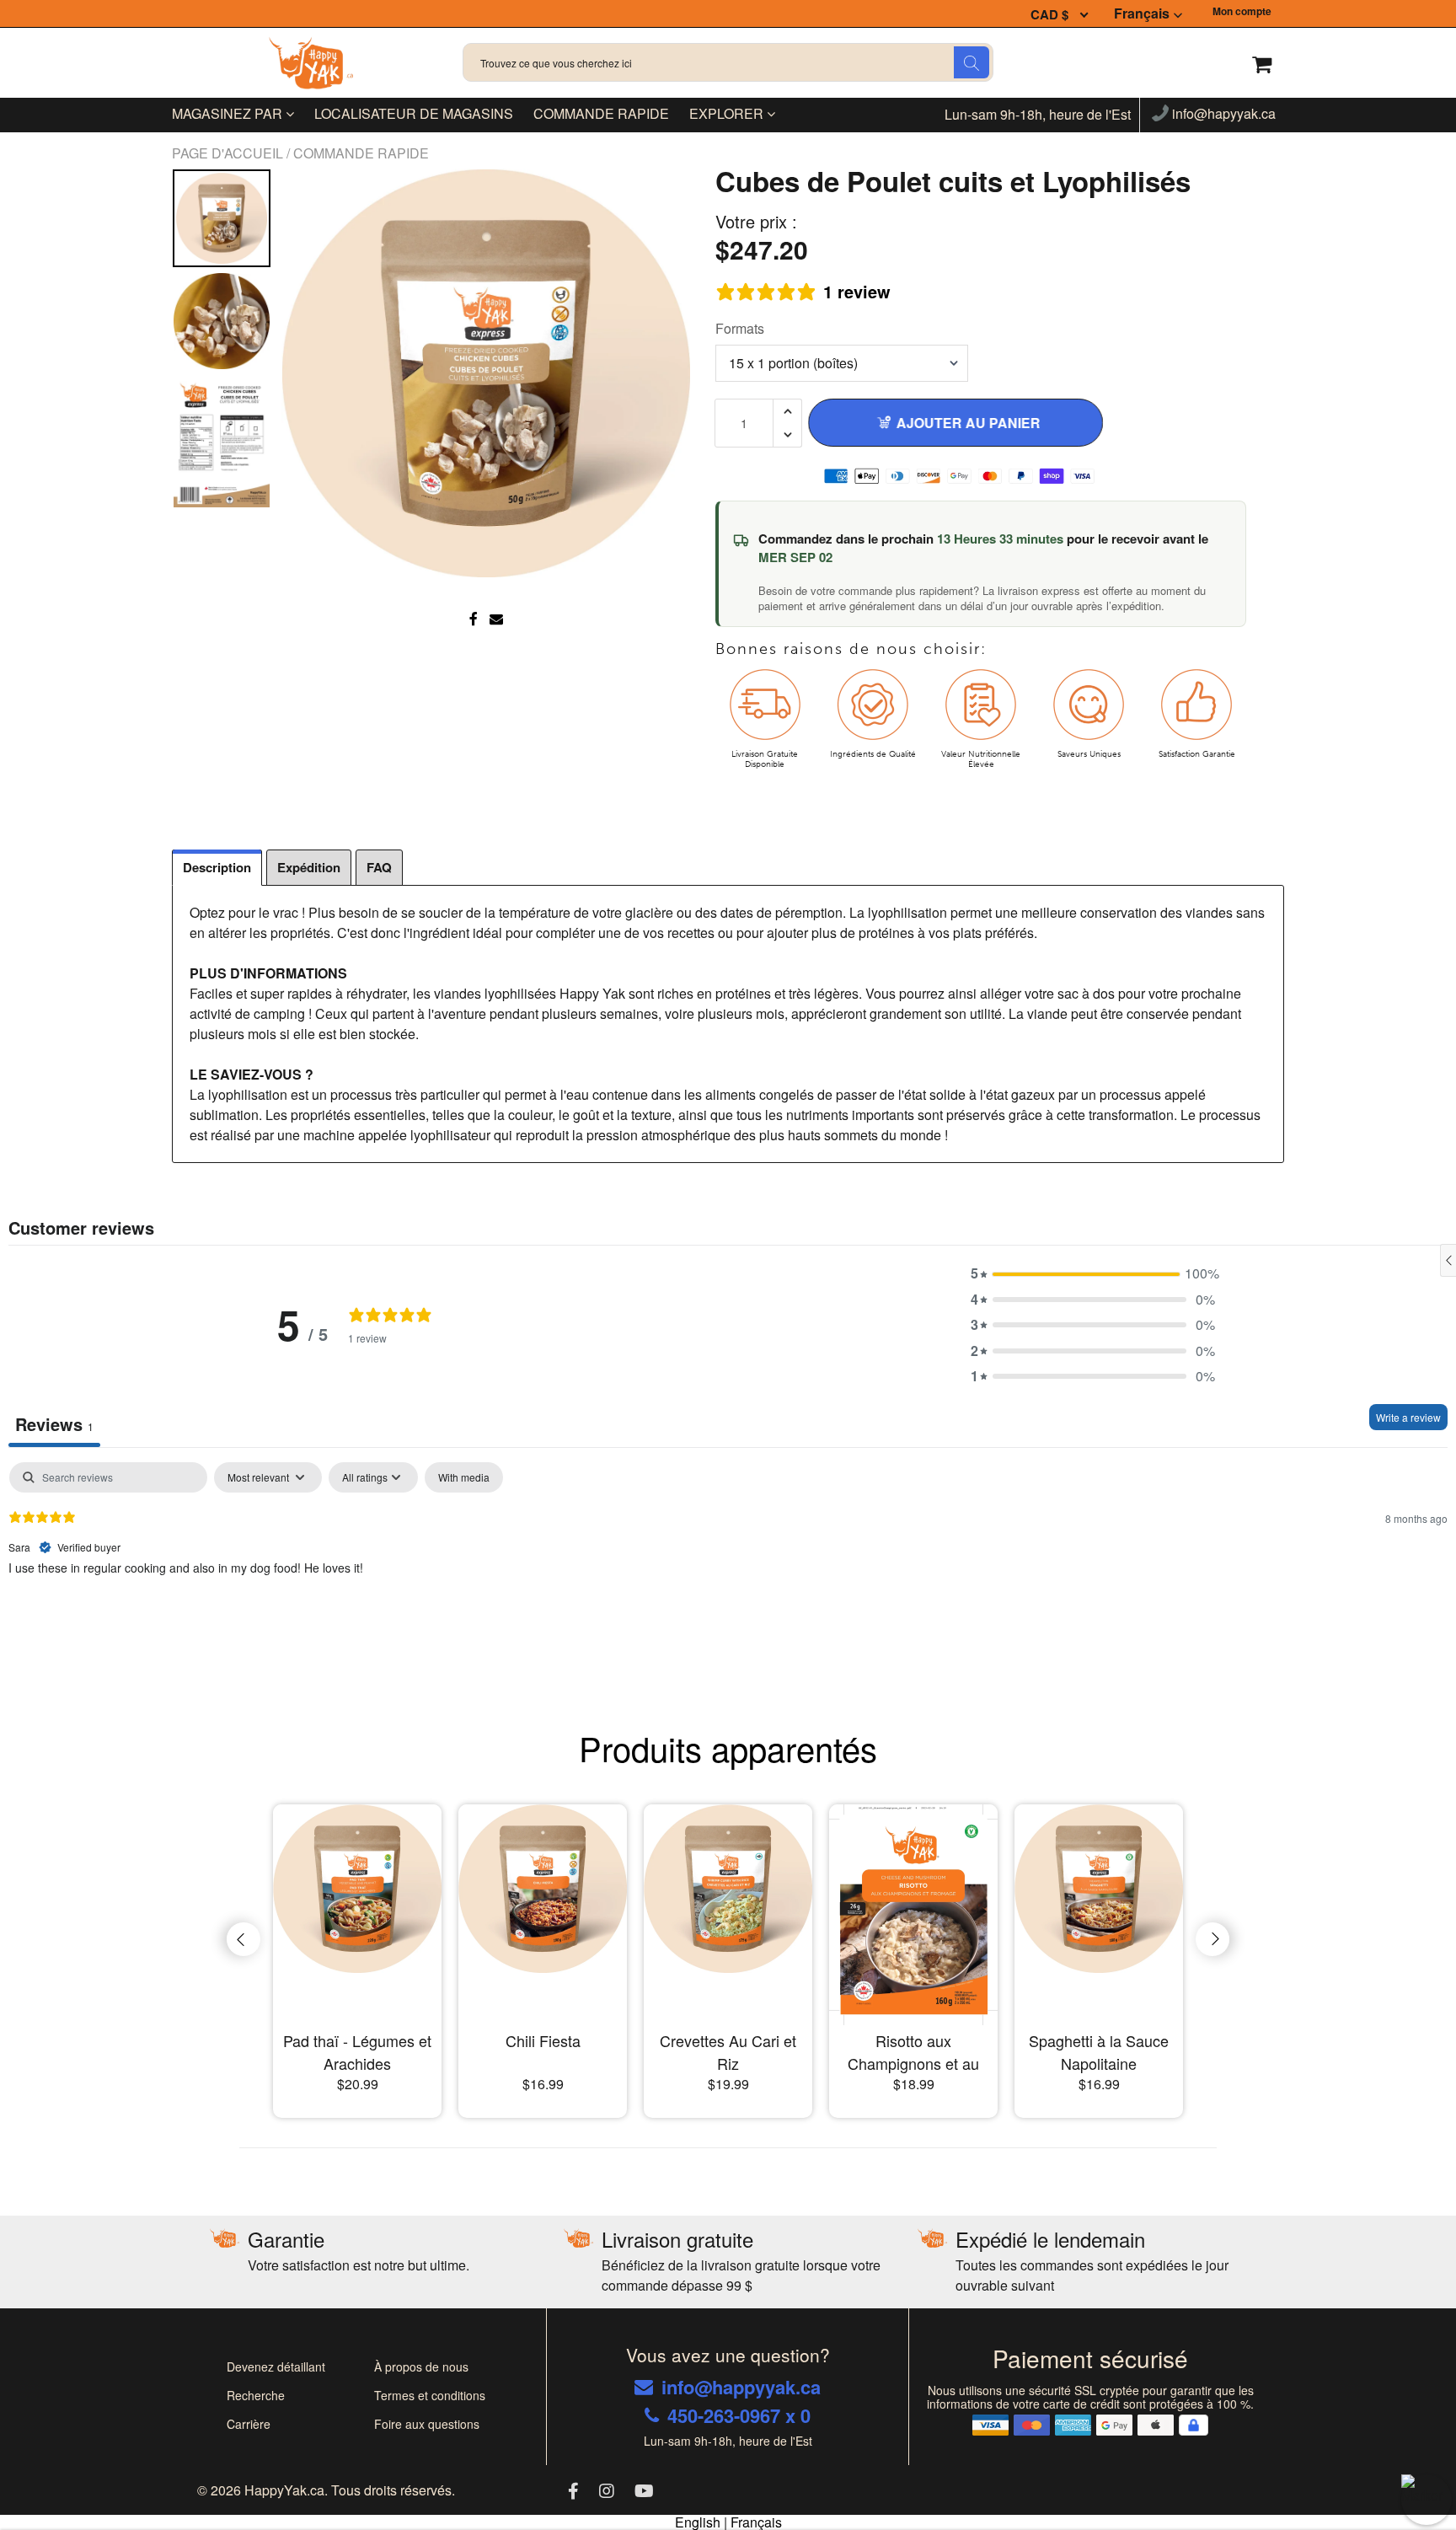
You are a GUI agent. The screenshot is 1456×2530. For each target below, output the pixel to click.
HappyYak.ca (284, 2490)
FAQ (379, 867)
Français (1142, 13)
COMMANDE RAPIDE (601, 113)
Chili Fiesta (543, 2040)
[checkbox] (464, 1477)
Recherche (256, 2395)
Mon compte (1242, 11)
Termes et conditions (430, 2395)
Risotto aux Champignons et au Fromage (913, 2052)
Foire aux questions (427, 2424)
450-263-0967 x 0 (739, 2415)
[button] (1093, 1273)
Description (217, 867)
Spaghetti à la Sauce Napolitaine (1099, 2052)
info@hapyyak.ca (1222, 115)
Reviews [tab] (54, 1424)
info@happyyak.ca (741, 2387)
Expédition (309, 867)
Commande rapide (361, 153)
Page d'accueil (229, 153)
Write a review (1408, 1417)
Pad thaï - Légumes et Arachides (357, 2052)
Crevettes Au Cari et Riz (728, 2052)
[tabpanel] (728, 1570)
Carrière (249, 2424)
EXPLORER (728, 113)
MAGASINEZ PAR (229, 113)
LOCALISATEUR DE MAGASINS (414, 113)
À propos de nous (421, 2367)
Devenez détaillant (276, 2367)
